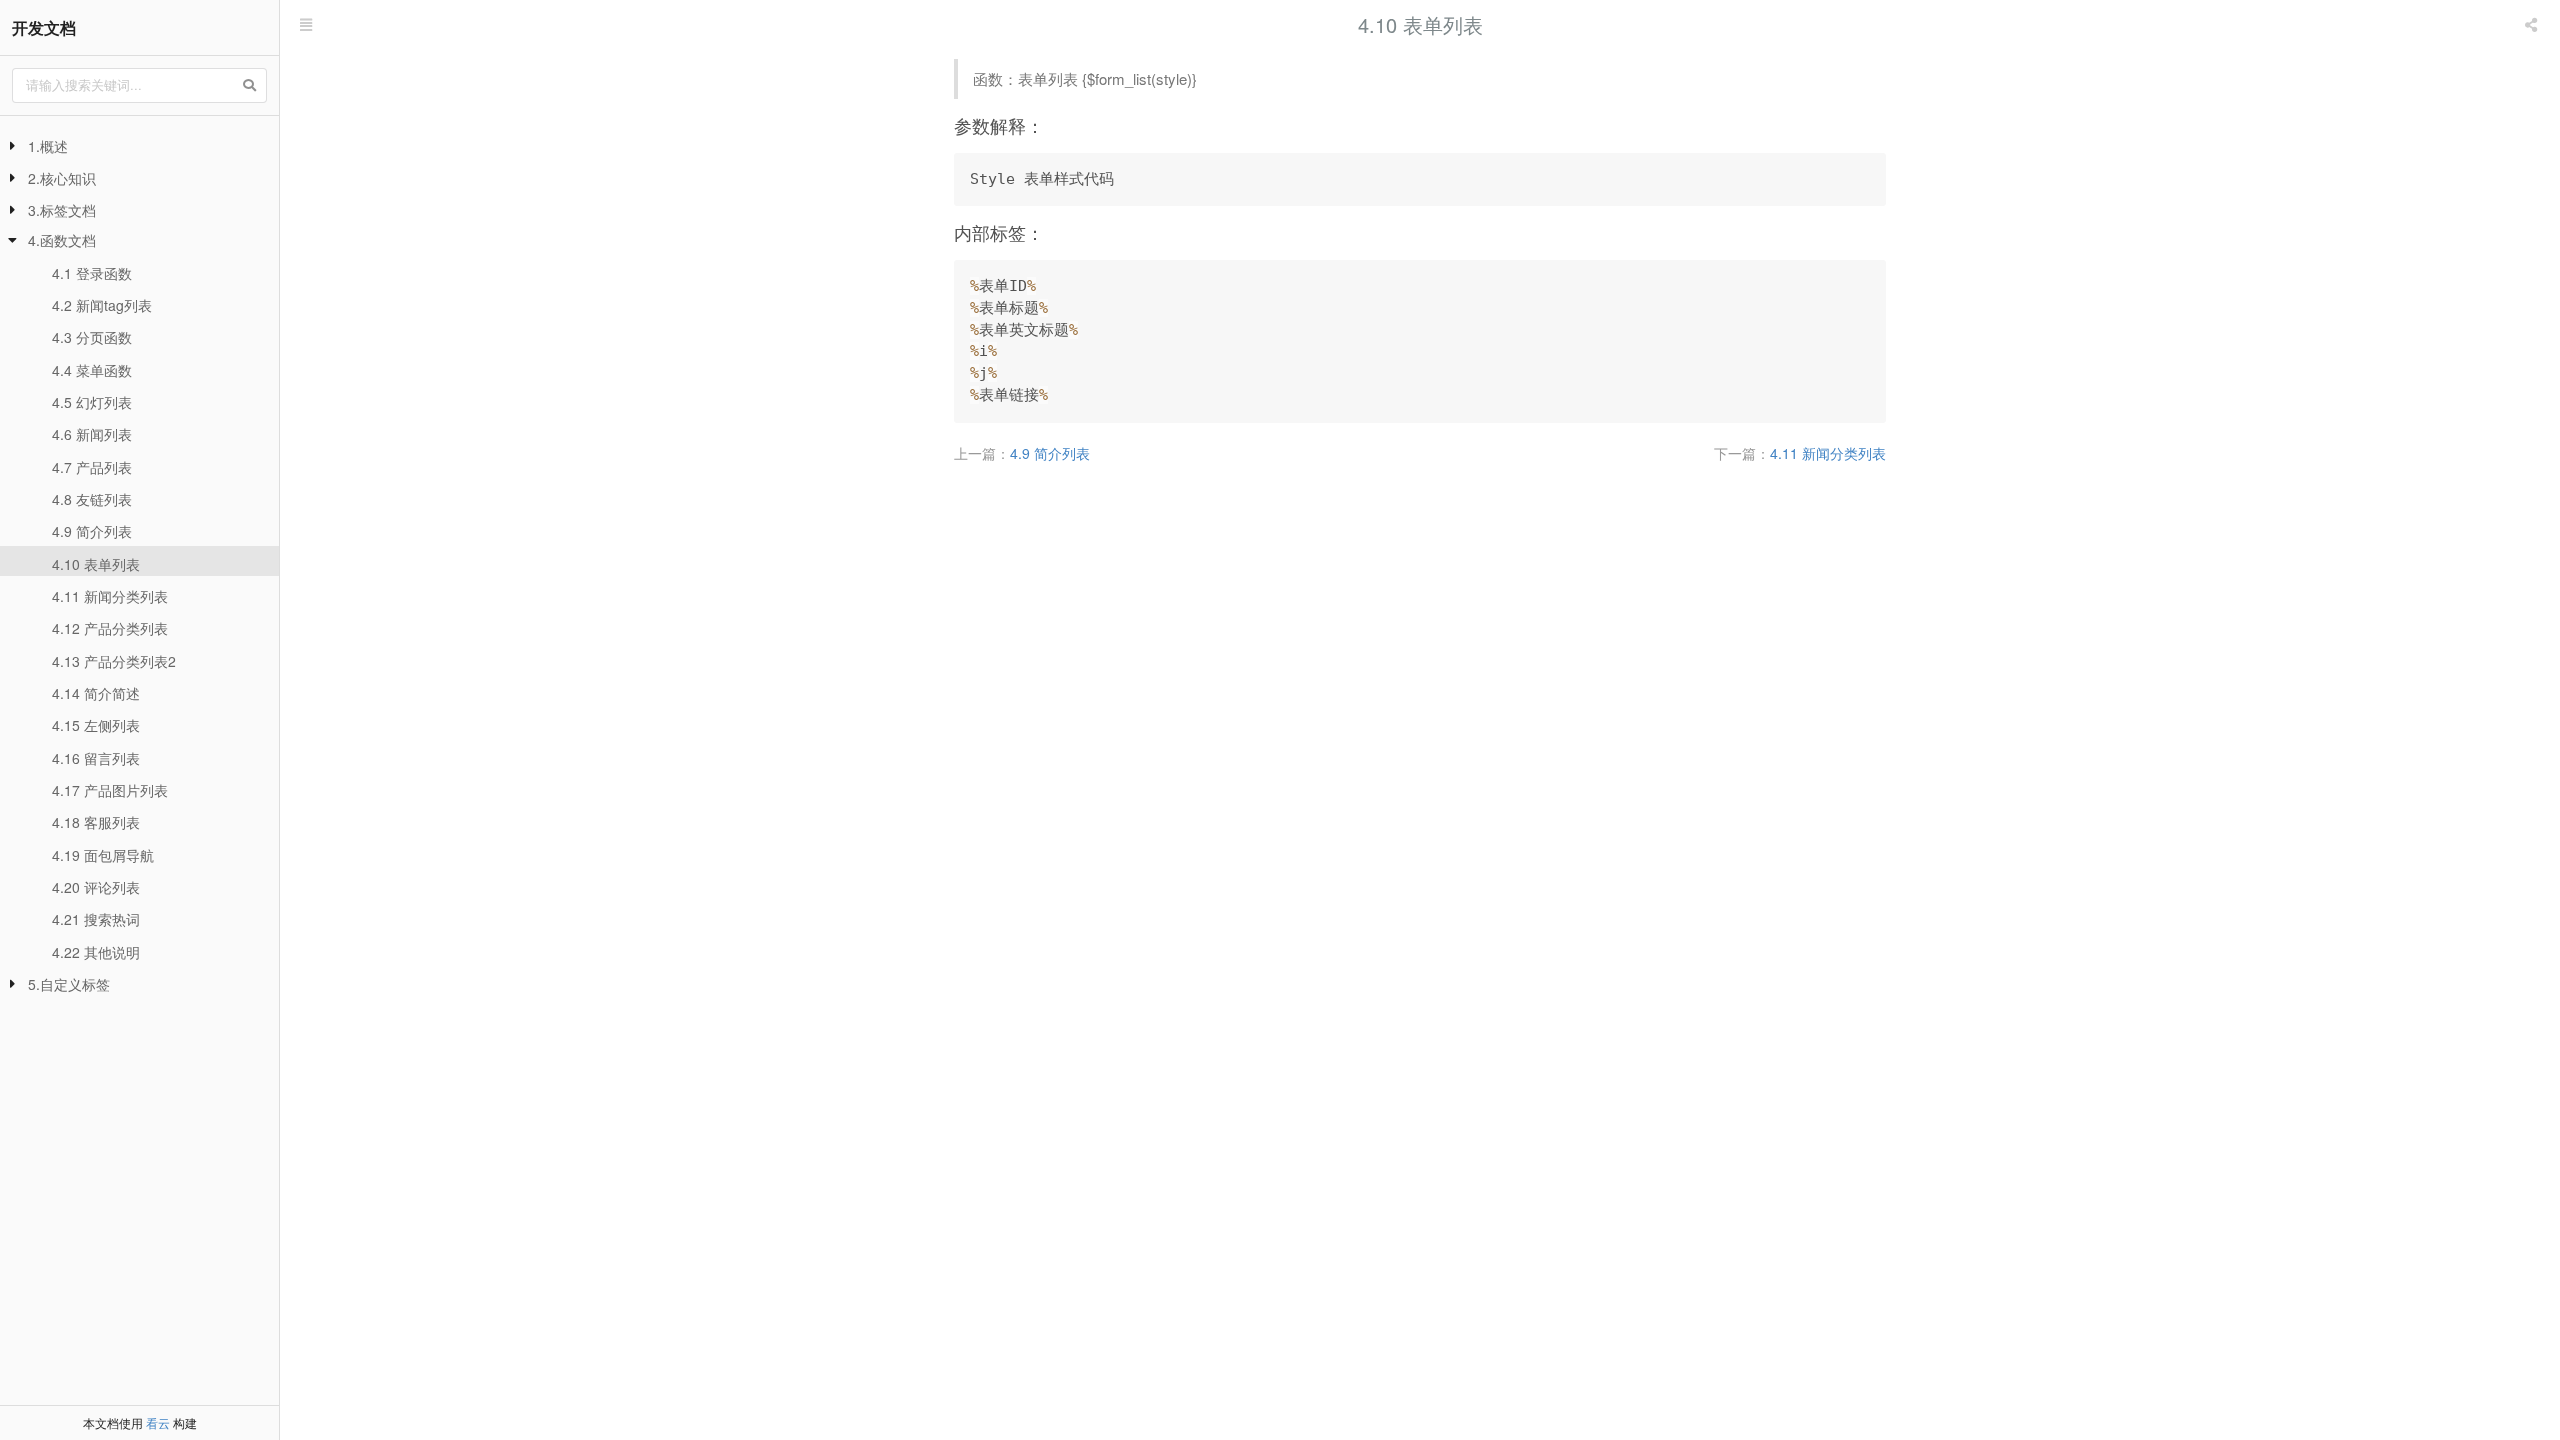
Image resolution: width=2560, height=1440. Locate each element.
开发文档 (44, 27)
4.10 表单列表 (96, 564)
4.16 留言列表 (96, 758)
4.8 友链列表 (92, 499)
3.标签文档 (62, 210)
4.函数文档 (62, 240)
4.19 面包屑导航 (103, 855)
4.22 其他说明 (96, 952)
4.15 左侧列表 (96, 725)
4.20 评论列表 (96, 887)
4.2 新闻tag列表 (102, 305)
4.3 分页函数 (92, 337)
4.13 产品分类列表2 (114, 661)
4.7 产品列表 (92, 467)
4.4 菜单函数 (92, 370)
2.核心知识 (62, 178)
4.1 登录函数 (92, 273)
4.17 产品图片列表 (110, 790)
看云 (158, 1422)
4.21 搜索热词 (96, 919)
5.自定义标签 (69, 984)
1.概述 (48, 146)
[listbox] (2533, 25)
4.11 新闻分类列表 (110, 596)
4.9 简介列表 (92, 531)
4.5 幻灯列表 (92, 402)
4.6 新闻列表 (92, 434)
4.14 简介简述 (96, 693)
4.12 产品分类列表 (110, 628)
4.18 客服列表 (96, 822)
